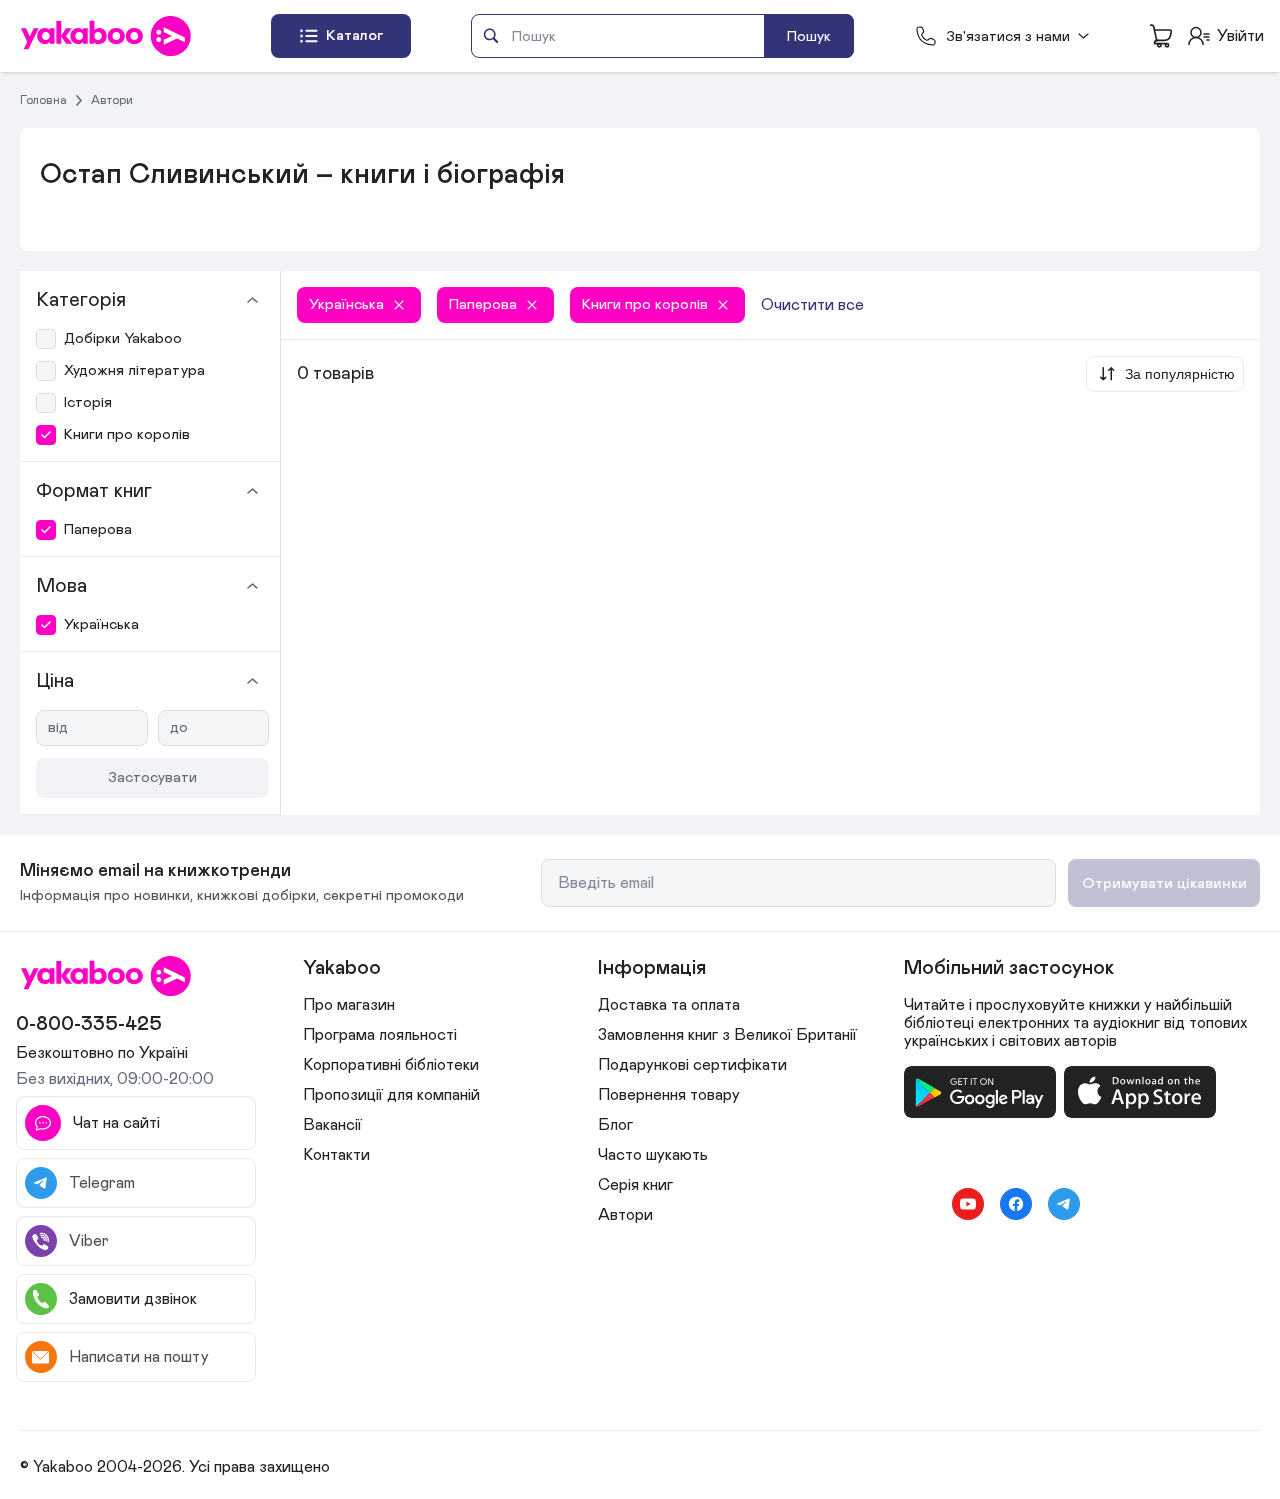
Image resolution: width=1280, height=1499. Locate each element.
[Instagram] (920, 1204)
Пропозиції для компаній (391, 1095)
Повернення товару (669, 1095)
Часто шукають (653, 1155)
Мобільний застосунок (1009, 968)
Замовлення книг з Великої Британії (727, 1035)
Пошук (809, 36)
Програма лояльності (380, 1035)
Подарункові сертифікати (692, 1065)
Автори (112, 100)
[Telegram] (1064, 1204)
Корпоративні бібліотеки (391, 1065)
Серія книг (635, 1185)
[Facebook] (1016, 1204)
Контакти (336, 1155)
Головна (43, 100)
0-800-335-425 (89, 1024)
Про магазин (349, 1005)
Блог (615, 1125)
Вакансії (332, 1125)
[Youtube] (968, 1204)
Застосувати (152, 777)
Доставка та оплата (669, 1005)
